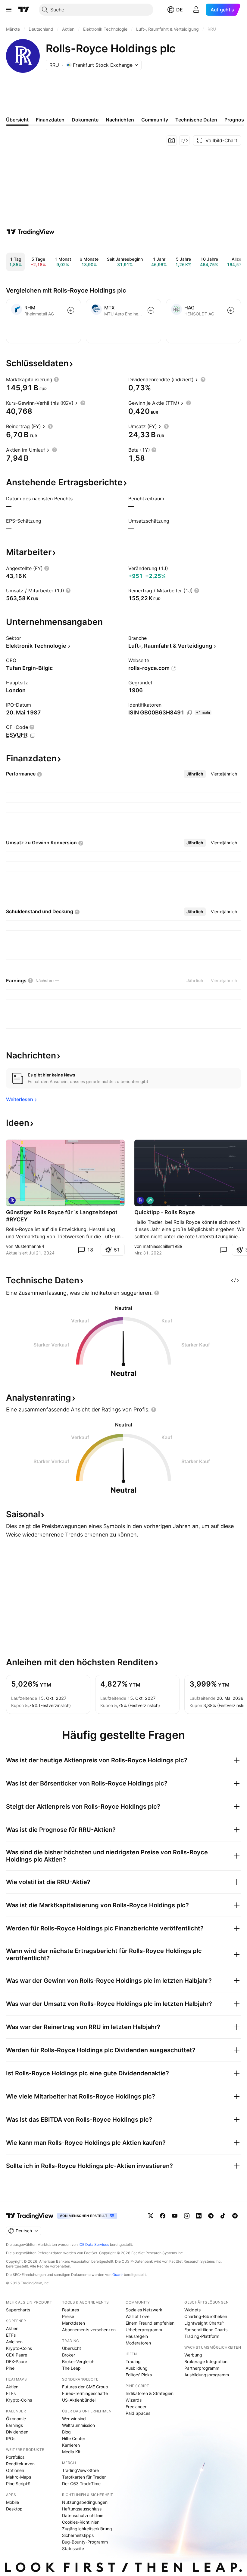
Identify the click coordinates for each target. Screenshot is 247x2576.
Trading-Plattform (202, 2336)
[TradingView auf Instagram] (187, 2216)
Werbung (193, 2355)
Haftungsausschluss (82, 2509)
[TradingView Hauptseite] (24, 10)
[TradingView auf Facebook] (163, 2216)
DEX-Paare (17, 2361)
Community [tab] (155, 120)
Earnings (14, 2425)
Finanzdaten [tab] (50, 120)
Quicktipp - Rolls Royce (165, 1212)
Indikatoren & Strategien (150, 2393)
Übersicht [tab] (17, 120)
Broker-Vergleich (78, 2361)
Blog (66, 2432)
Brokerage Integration (206, 2361)
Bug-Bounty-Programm (85, 2542)
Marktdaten (73, 2323)
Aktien (12, 2328)
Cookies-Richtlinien (81, 2522)
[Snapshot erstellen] (172, 140)
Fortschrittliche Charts (206, 2330)
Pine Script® (18, 2484)
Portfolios (15, 2457)
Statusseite (73, 2548)
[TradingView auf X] (151, 2216)
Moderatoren (138, 2343)
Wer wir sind (74, 2419)
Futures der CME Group (85, 2387)
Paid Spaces (138, 2413)
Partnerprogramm (202, 2368)
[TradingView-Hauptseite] (30, 2216)
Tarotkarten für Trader (84, 2477)
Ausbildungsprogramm (207, 2375)
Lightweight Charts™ (204, 2323)
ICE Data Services (94, 2244)
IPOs (11, 2438)
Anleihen (14, 2342)
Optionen (15, 2470)
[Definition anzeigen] (56, 379)
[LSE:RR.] (140, 1200)
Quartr (118, 2275)
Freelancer (136, 2407)
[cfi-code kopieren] (33, 735)
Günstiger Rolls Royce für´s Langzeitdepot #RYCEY (62, 1216)
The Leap (71, 2368)
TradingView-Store (80, 2470)
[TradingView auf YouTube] (175, 2216)
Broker (69, 2355)
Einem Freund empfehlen (150, 2323)
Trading (133, 2361)
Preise (68, 2316)
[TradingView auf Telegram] (211, 2216)
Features (70, 2310)
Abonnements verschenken (89, 2330)
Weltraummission (78, 2425)
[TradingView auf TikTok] (223, 2216)
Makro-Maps (19, 2477)
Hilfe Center (74, 2438)
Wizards (134, 2400)
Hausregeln (137, 2336)
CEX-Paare (17, 2355)
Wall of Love (138, 2316)
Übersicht (72, 2348)
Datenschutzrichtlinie (83, 2515)
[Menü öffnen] (9, 10)
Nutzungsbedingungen (85, 2502)
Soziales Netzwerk (144, 2310)
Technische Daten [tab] (196, 120)
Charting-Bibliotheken (206, 2316)
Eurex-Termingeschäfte (85, 2393)
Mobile (13, 2502)
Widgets (192, 2310)
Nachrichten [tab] (120, 120)
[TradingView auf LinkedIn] (199, 2216)
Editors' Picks (139, 2375)
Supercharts (18, 2310)
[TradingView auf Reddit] (235, 2216)
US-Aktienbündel (79, 2400)
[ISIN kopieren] (189, 713)
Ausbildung (137, 2368)
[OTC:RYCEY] (12, 1200)
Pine (10, 2368)
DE (180, 10)
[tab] (195, 774)
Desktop (14, 2509)
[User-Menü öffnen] (196, 10)
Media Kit (71, 2452)
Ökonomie (16, 2419)
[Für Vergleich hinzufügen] (71, 310)
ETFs (11, 2335)
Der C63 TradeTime (81, 2484)
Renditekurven (20, 2464)
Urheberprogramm (144, 2330)
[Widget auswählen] (184, 140)
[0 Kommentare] (224, 1250)
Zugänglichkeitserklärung (87, 2529)
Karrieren (71, 2445)
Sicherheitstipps (78, 2535)
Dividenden (17, 2432)
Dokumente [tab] (85, 120)
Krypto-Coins (19, 2348)
